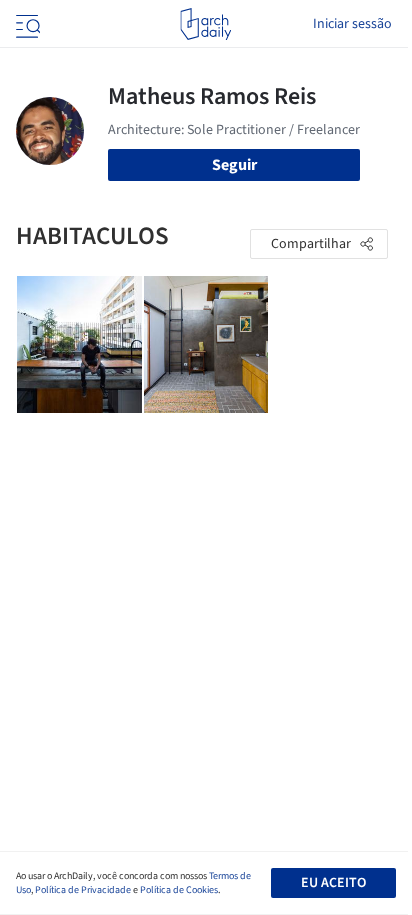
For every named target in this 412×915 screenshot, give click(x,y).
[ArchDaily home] (205, 24)
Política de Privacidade (83, 890)
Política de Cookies (179, 890)
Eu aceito (333, 883)
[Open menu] (26, 24)
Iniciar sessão (352, 24)
